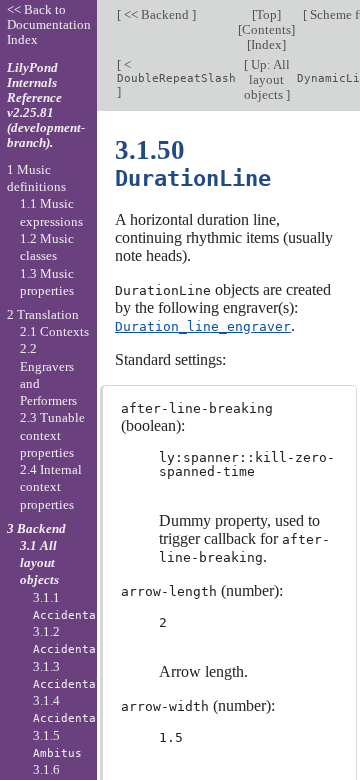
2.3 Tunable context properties (52, 435)
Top (266, 14)
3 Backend (36, 528)
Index (266, 44)
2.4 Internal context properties (51, 487)
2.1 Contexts (54, 331)
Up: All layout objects (267, 79)
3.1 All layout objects (39, 563)
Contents (266, 29)
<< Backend (156, 14)
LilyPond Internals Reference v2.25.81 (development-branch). (46, 105)
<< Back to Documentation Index (49, 24)
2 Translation (43, 314)
